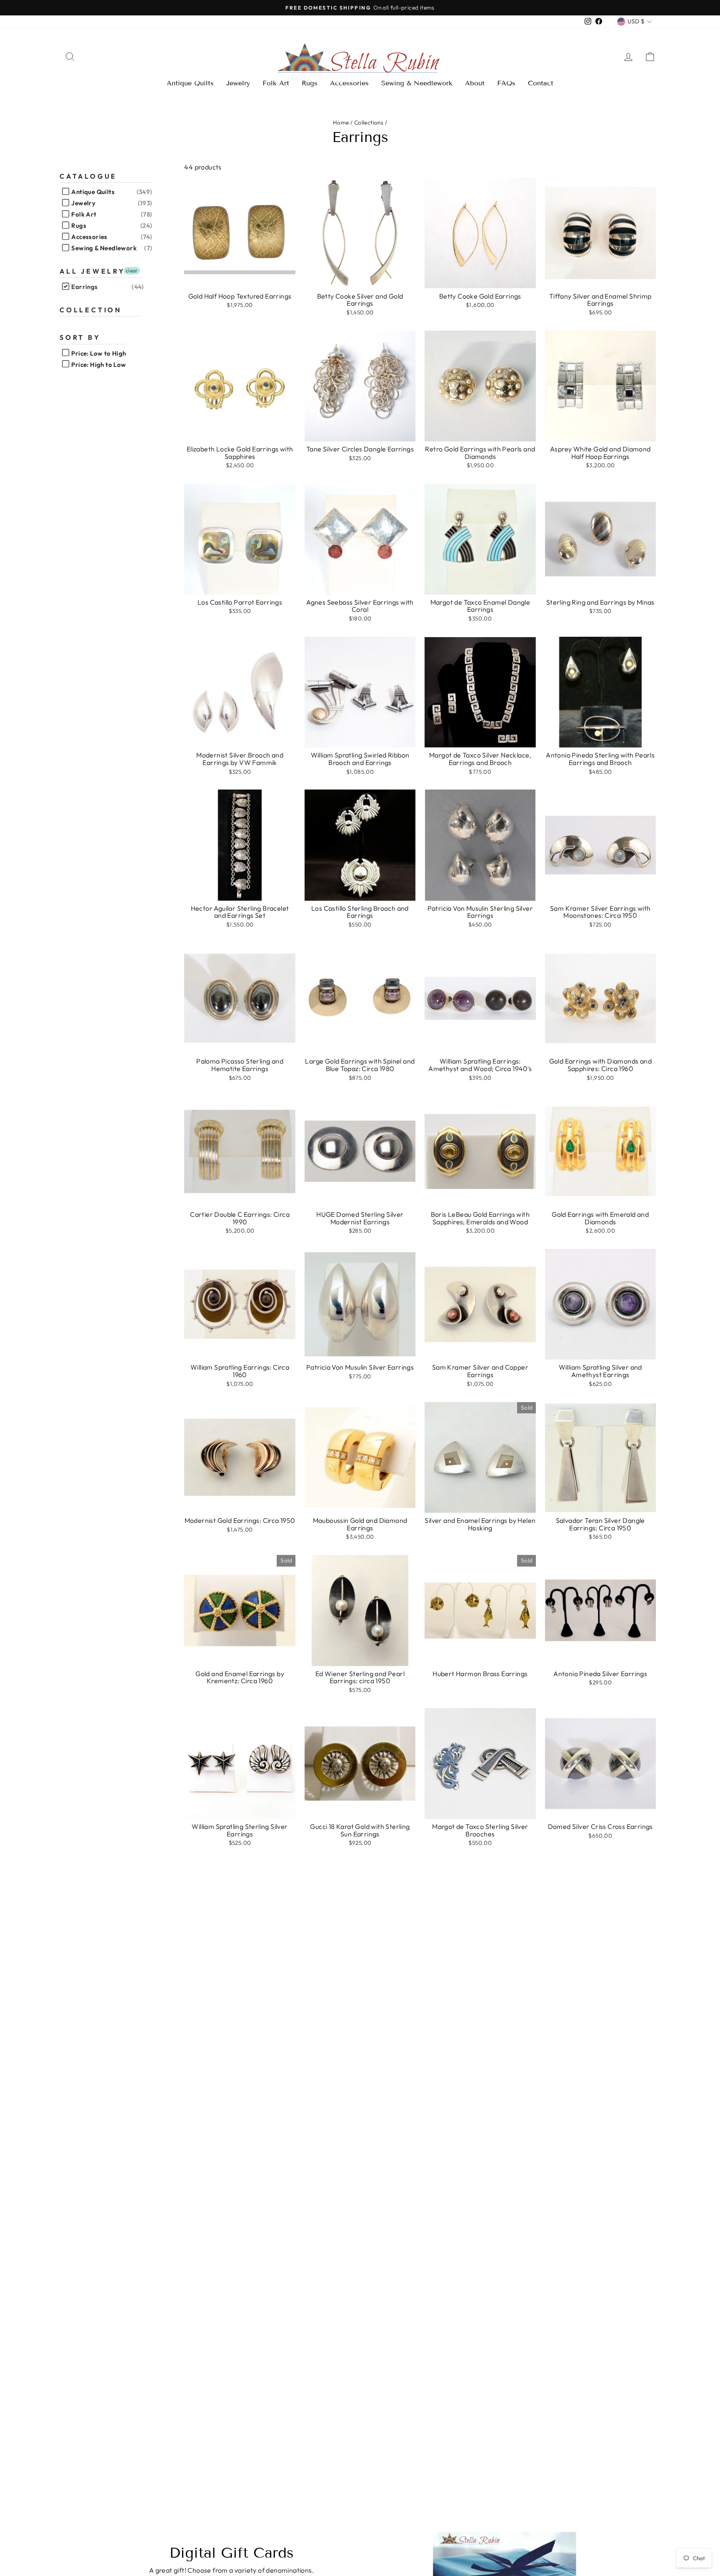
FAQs (506, 83)
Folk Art (276, 83)
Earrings (84, 287)
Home (341, 122)
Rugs (310, 83)
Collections (369, 122)
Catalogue (88, 176)
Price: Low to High (98, 353)
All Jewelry (92, 271)
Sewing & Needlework (417, 83)
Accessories (349, 83)
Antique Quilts (190, 83)
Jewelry (238, 83)
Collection (91, 310)
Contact (541, 83)
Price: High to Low (98, 365)
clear (132, 270)
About (475, 83)
